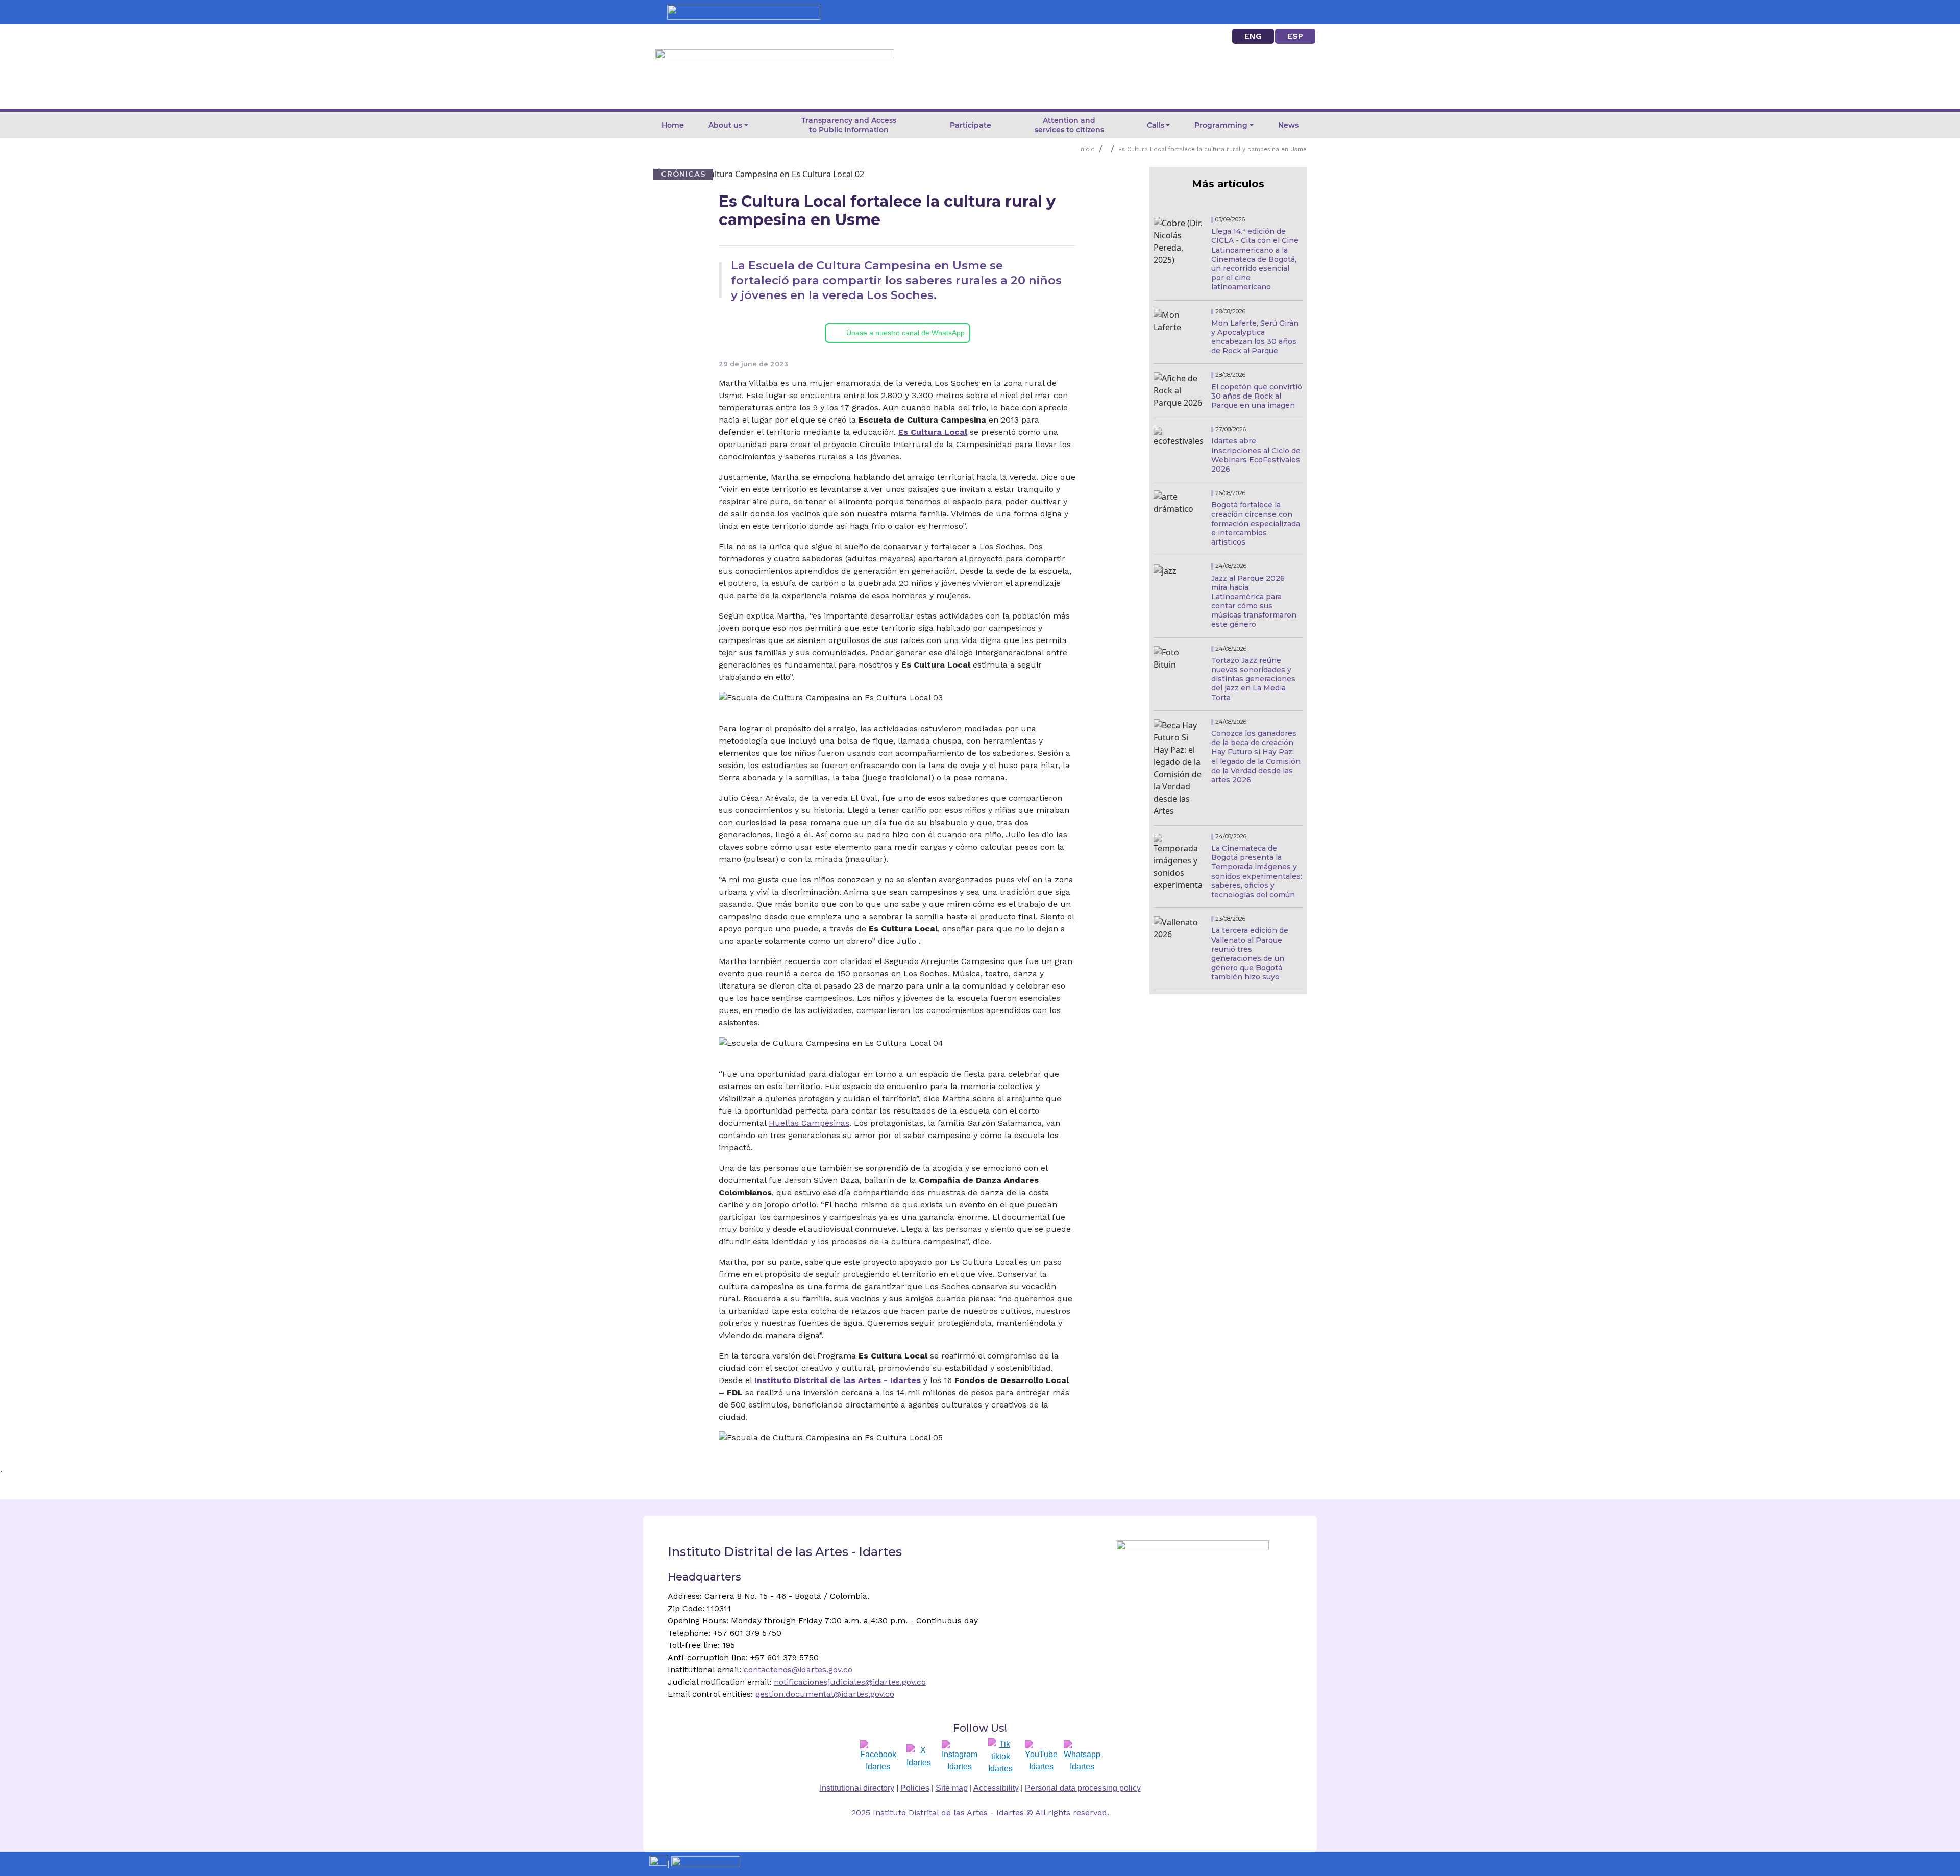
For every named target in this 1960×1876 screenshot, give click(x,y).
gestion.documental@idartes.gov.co (825, 1694)
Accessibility (996, 1788)
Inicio (1087, 149)
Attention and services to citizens (1069, 125)
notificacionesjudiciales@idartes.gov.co (850, 1682)
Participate (971, 125)
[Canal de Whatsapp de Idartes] (1082, 1757)
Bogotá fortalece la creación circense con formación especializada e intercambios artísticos (1256, 523)
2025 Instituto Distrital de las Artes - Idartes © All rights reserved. (980, 1812)
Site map (952, 1788)
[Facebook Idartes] (878, 1757)
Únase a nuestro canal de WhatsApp (905, 333)
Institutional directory (857, 1788)
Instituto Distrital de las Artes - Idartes (838, 1380)
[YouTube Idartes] (1041, 1757)
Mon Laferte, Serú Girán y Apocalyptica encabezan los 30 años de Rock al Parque (1255, 337)
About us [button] (725, 125)
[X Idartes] (919, 1757)
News (1288, 125)
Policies (915, 1788)
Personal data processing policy (1083, 1788)
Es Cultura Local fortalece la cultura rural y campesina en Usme (1212, 149)
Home (673, 125)
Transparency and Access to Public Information (849, 125)
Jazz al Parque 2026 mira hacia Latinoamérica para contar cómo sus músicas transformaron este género (1254, 601)
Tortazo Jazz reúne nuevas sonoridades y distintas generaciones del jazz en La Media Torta (1253, 679)
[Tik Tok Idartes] (1000, 1757)
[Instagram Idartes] (960, 1757)
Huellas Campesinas (809, 1123)
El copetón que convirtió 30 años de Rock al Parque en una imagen (1257, 396)
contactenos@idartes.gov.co (798, 1670)
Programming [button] (1221, 125)
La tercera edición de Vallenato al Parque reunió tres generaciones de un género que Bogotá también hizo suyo (1250, 954)
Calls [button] (1156, 125)
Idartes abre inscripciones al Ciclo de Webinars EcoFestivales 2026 (1256, 455)
